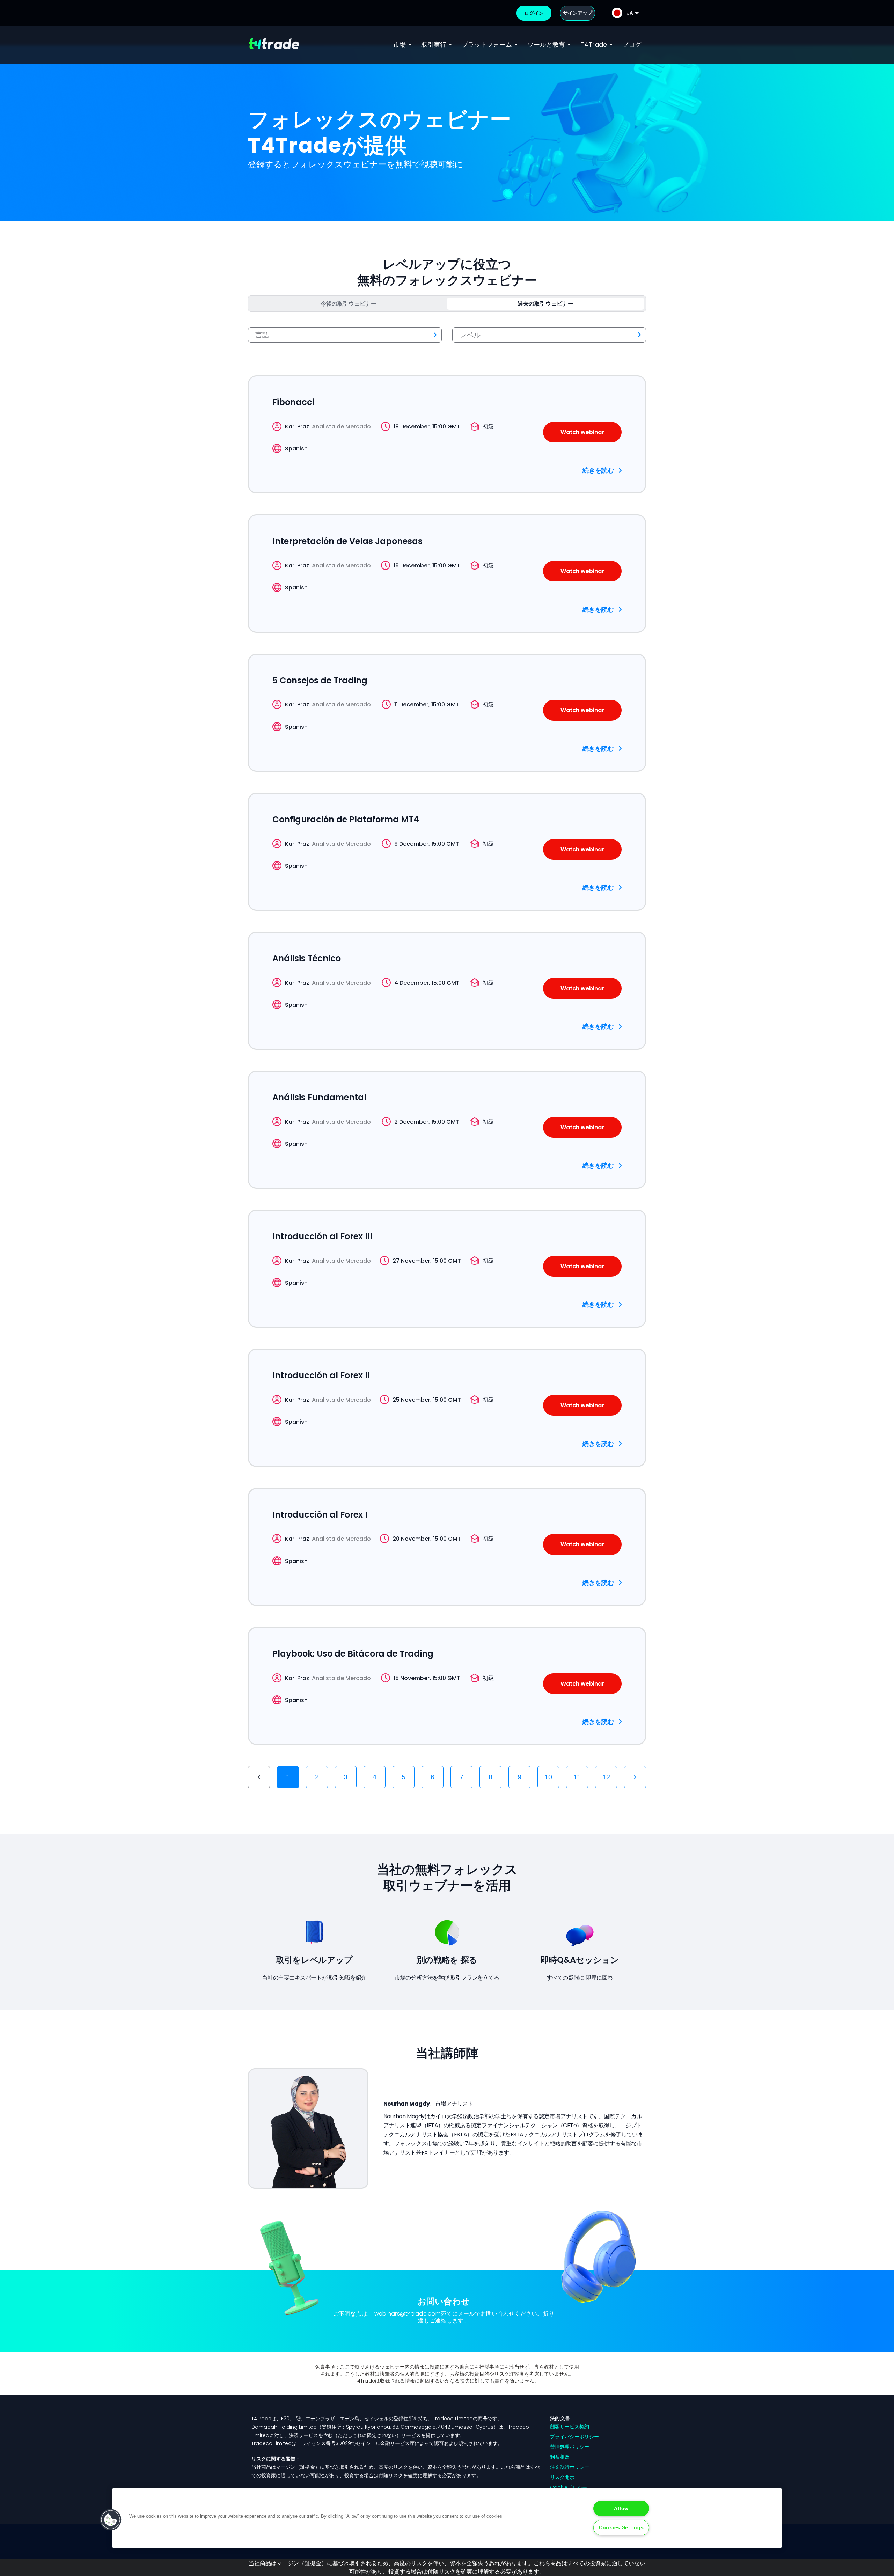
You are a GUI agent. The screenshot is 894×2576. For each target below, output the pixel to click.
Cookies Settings (621, 2527)
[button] (111, 2520)
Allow (621, 2508)
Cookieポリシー (569, 2487)
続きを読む (598, 470)
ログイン (534, 13)
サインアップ (578, 13)
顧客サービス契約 (570, 2427)
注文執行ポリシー (570, 2467)
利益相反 (560, 2457)
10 (548, 1777)
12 (606, 1777)
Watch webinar (582, 432)
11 (577, 1777)
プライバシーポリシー (574, 2437)
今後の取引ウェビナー (349, 304)
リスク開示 (562, 2477)
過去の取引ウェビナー (545, 304)
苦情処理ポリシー (570, 2447)
